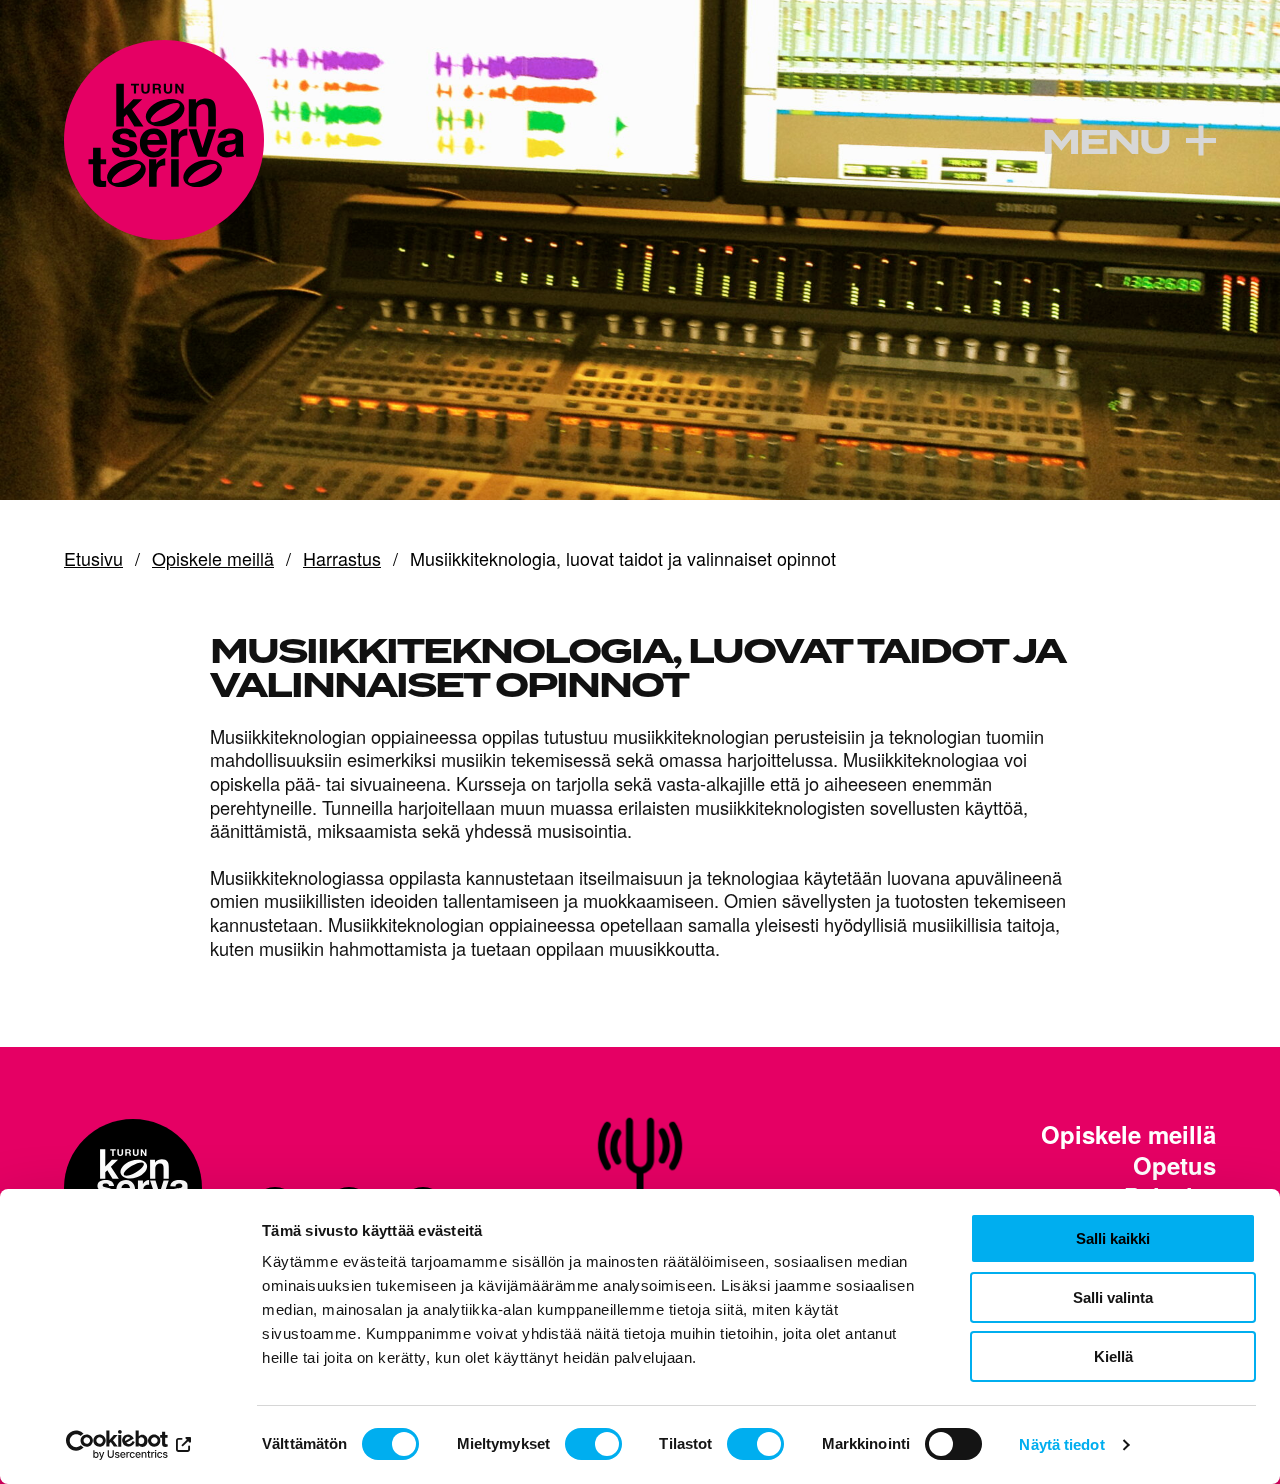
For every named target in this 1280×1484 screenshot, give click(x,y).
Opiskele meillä (213, 559)
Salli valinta (1113, 1297)
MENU (1106, 142)
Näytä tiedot (1061, 1444)
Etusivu (93, 559)
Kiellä (1113, 1356)
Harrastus (342, 559)
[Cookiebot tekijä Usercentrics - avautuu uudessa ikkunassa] (129, 1445)
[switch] (593, 1444)
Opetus (1174, 1165)
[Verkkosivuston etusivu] (164, 140)
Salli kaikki (1113, 1238)
